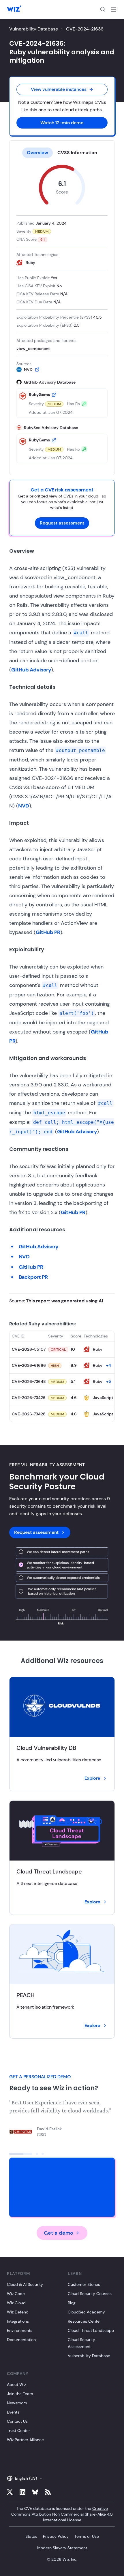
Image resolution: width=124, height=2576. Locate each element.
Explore (92, 1778)
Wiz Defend (18, 2312)
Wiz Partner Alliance (25, 2440)
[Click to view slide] (21, 2154)
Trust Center (18, 2430)
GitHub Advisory (31, 670)
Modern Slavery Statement (62, 2548)
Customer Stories (84, 2284)
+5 (109, 1381)
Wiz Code (16, 2294)
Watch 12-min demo (62, 123)
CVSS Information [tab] (77, 153)
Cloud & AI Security (25, 2284)
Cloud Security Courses (90, 2294)
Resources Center (84, 2321)
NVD (24, 806)
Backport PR (33, 1277)
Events (13, 2412)
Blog (72, 2303)
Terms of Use (87, 2536)
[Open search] (103, 9)
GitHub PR (48, 932)
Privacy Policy (56, 2536)
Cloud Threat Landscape (91, 2330)
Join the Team (20, 2394)
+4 (109, 1365)
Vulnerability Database (34, 29)
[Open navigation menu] (114, 9)
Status (31, 2536)
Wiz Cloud (16, 2303)
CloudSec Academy (86, 2312)
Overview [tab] (37, 153)
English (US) (26, 2478)
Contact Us (17, 2421)
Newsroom (17, 2403)
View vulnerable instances (59, 89)
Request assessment (62, 523)
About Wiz (16, 2384)
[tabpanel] (62, 314)
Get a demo (59, 2233)
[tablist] (62, 153)
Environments (20, 2330)
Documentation (21, 2340)
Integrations (18, 2321)
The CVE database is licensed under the (62, 2514)
